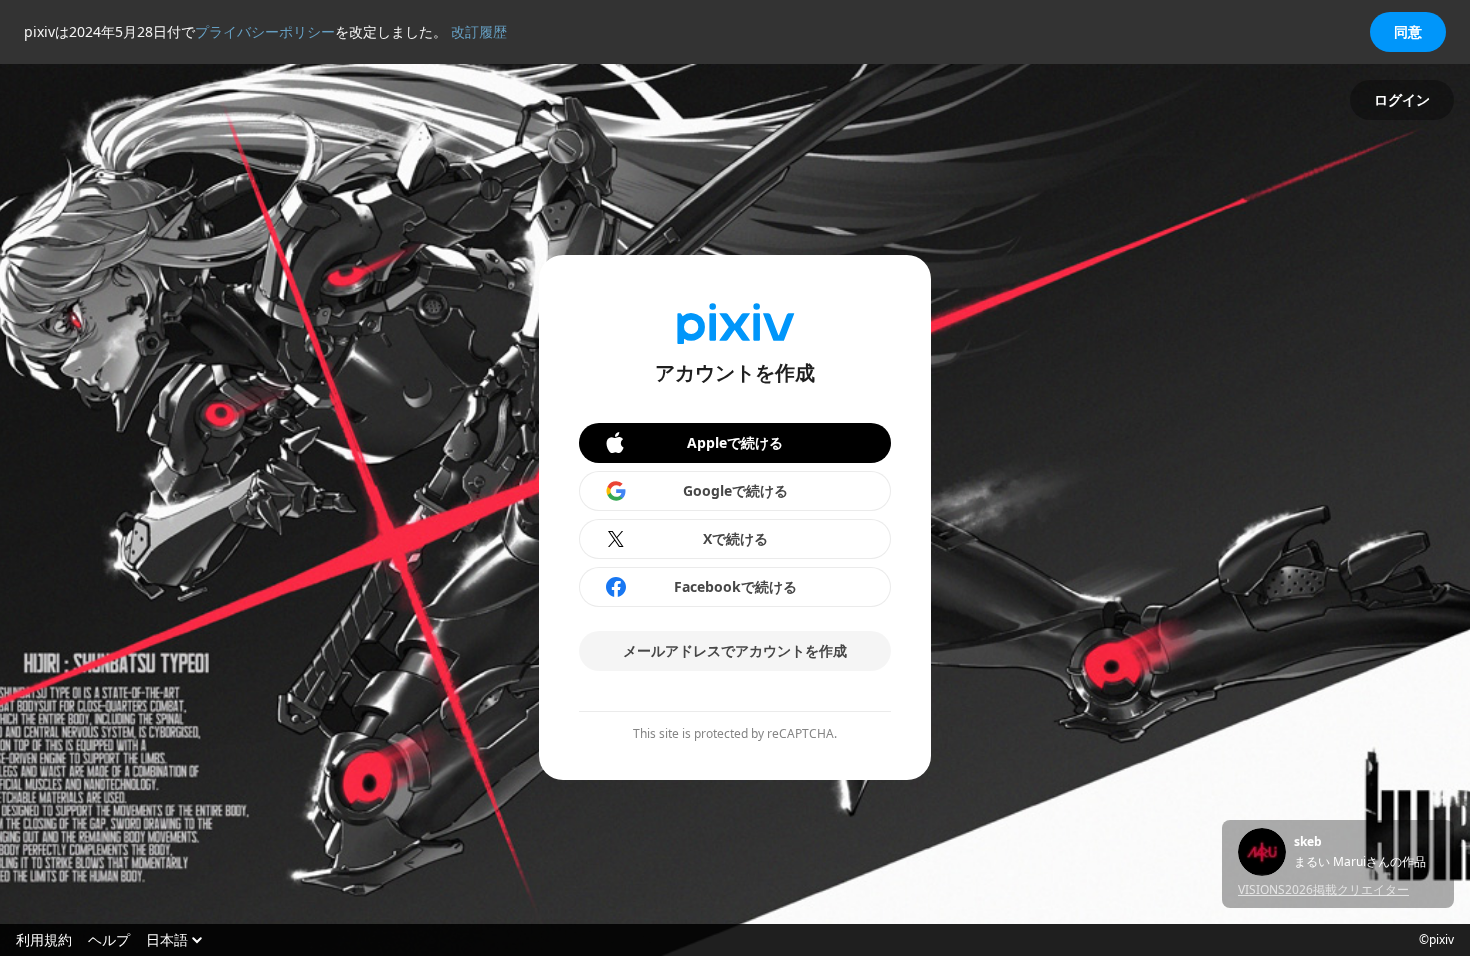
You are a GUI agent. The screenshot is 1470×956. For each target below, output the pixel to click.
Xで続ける (735, 538)
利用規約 (44, 940)
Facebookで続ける (735, 586)
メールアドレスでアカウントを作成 (735, 650)
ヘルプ (109, 940)
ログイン (1402, 99)
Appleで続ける (735, 442)
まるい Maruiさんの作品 (1360, 862)
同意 (1408, 31)
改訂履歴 (479, 31)
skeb (1308, 842)
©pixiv (1436, 940)
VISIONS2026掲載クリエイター (1323, 889)
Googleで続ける (735, 490)
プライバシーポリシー (265, 31)
